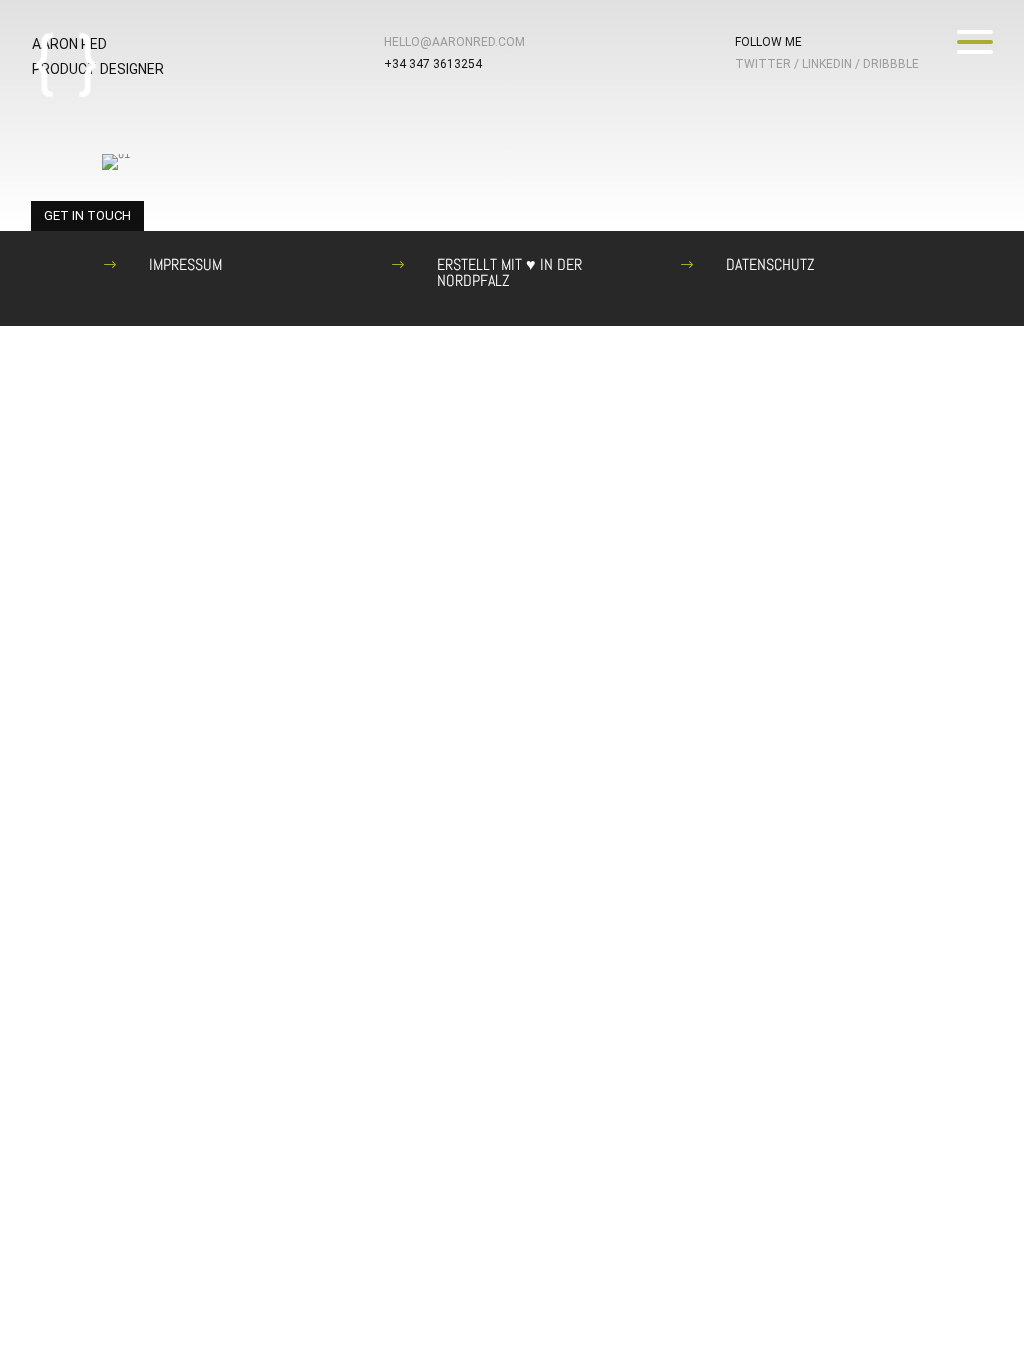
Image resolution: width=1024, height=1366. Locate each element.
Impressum (185, 264)
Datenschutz (770, 264)
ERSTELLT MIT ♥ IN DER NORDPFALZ (509, 272)
